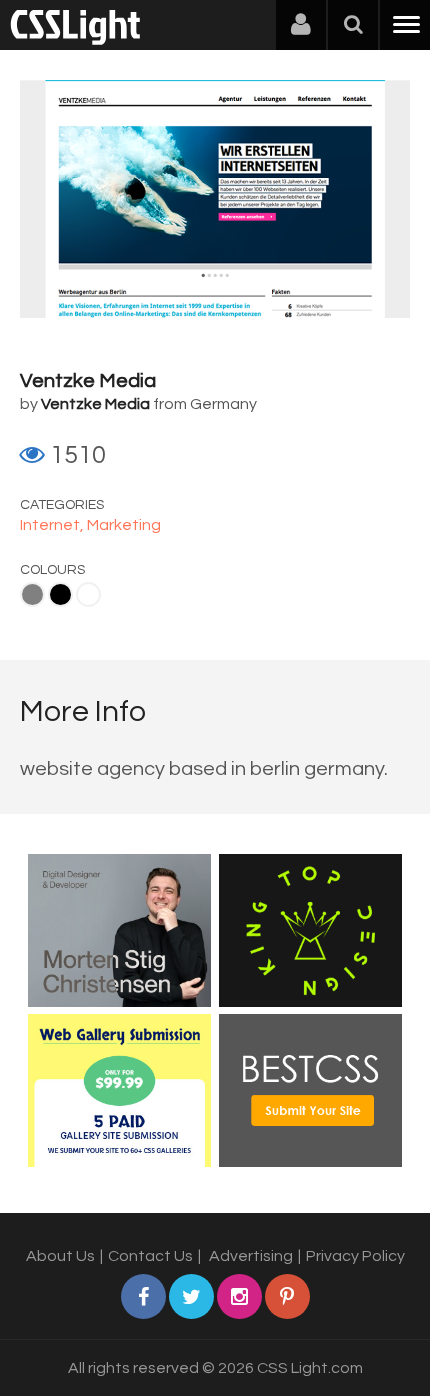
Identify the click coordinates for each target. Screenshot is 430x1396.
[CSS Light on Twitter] (191, 1296)
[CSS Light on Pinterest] (287, 1296)
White (88, 594)
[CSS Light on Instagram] (239, 1296)
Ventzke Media (88, 381)
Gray (32, 594)
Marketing (124, 525)
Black (60, 594)
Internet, (53, 525)
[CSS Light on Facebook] (143, 1296)
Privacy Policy (355, 1256)
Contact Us (150, 1256)
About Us (60, 1256)
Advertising (251, 1256)
